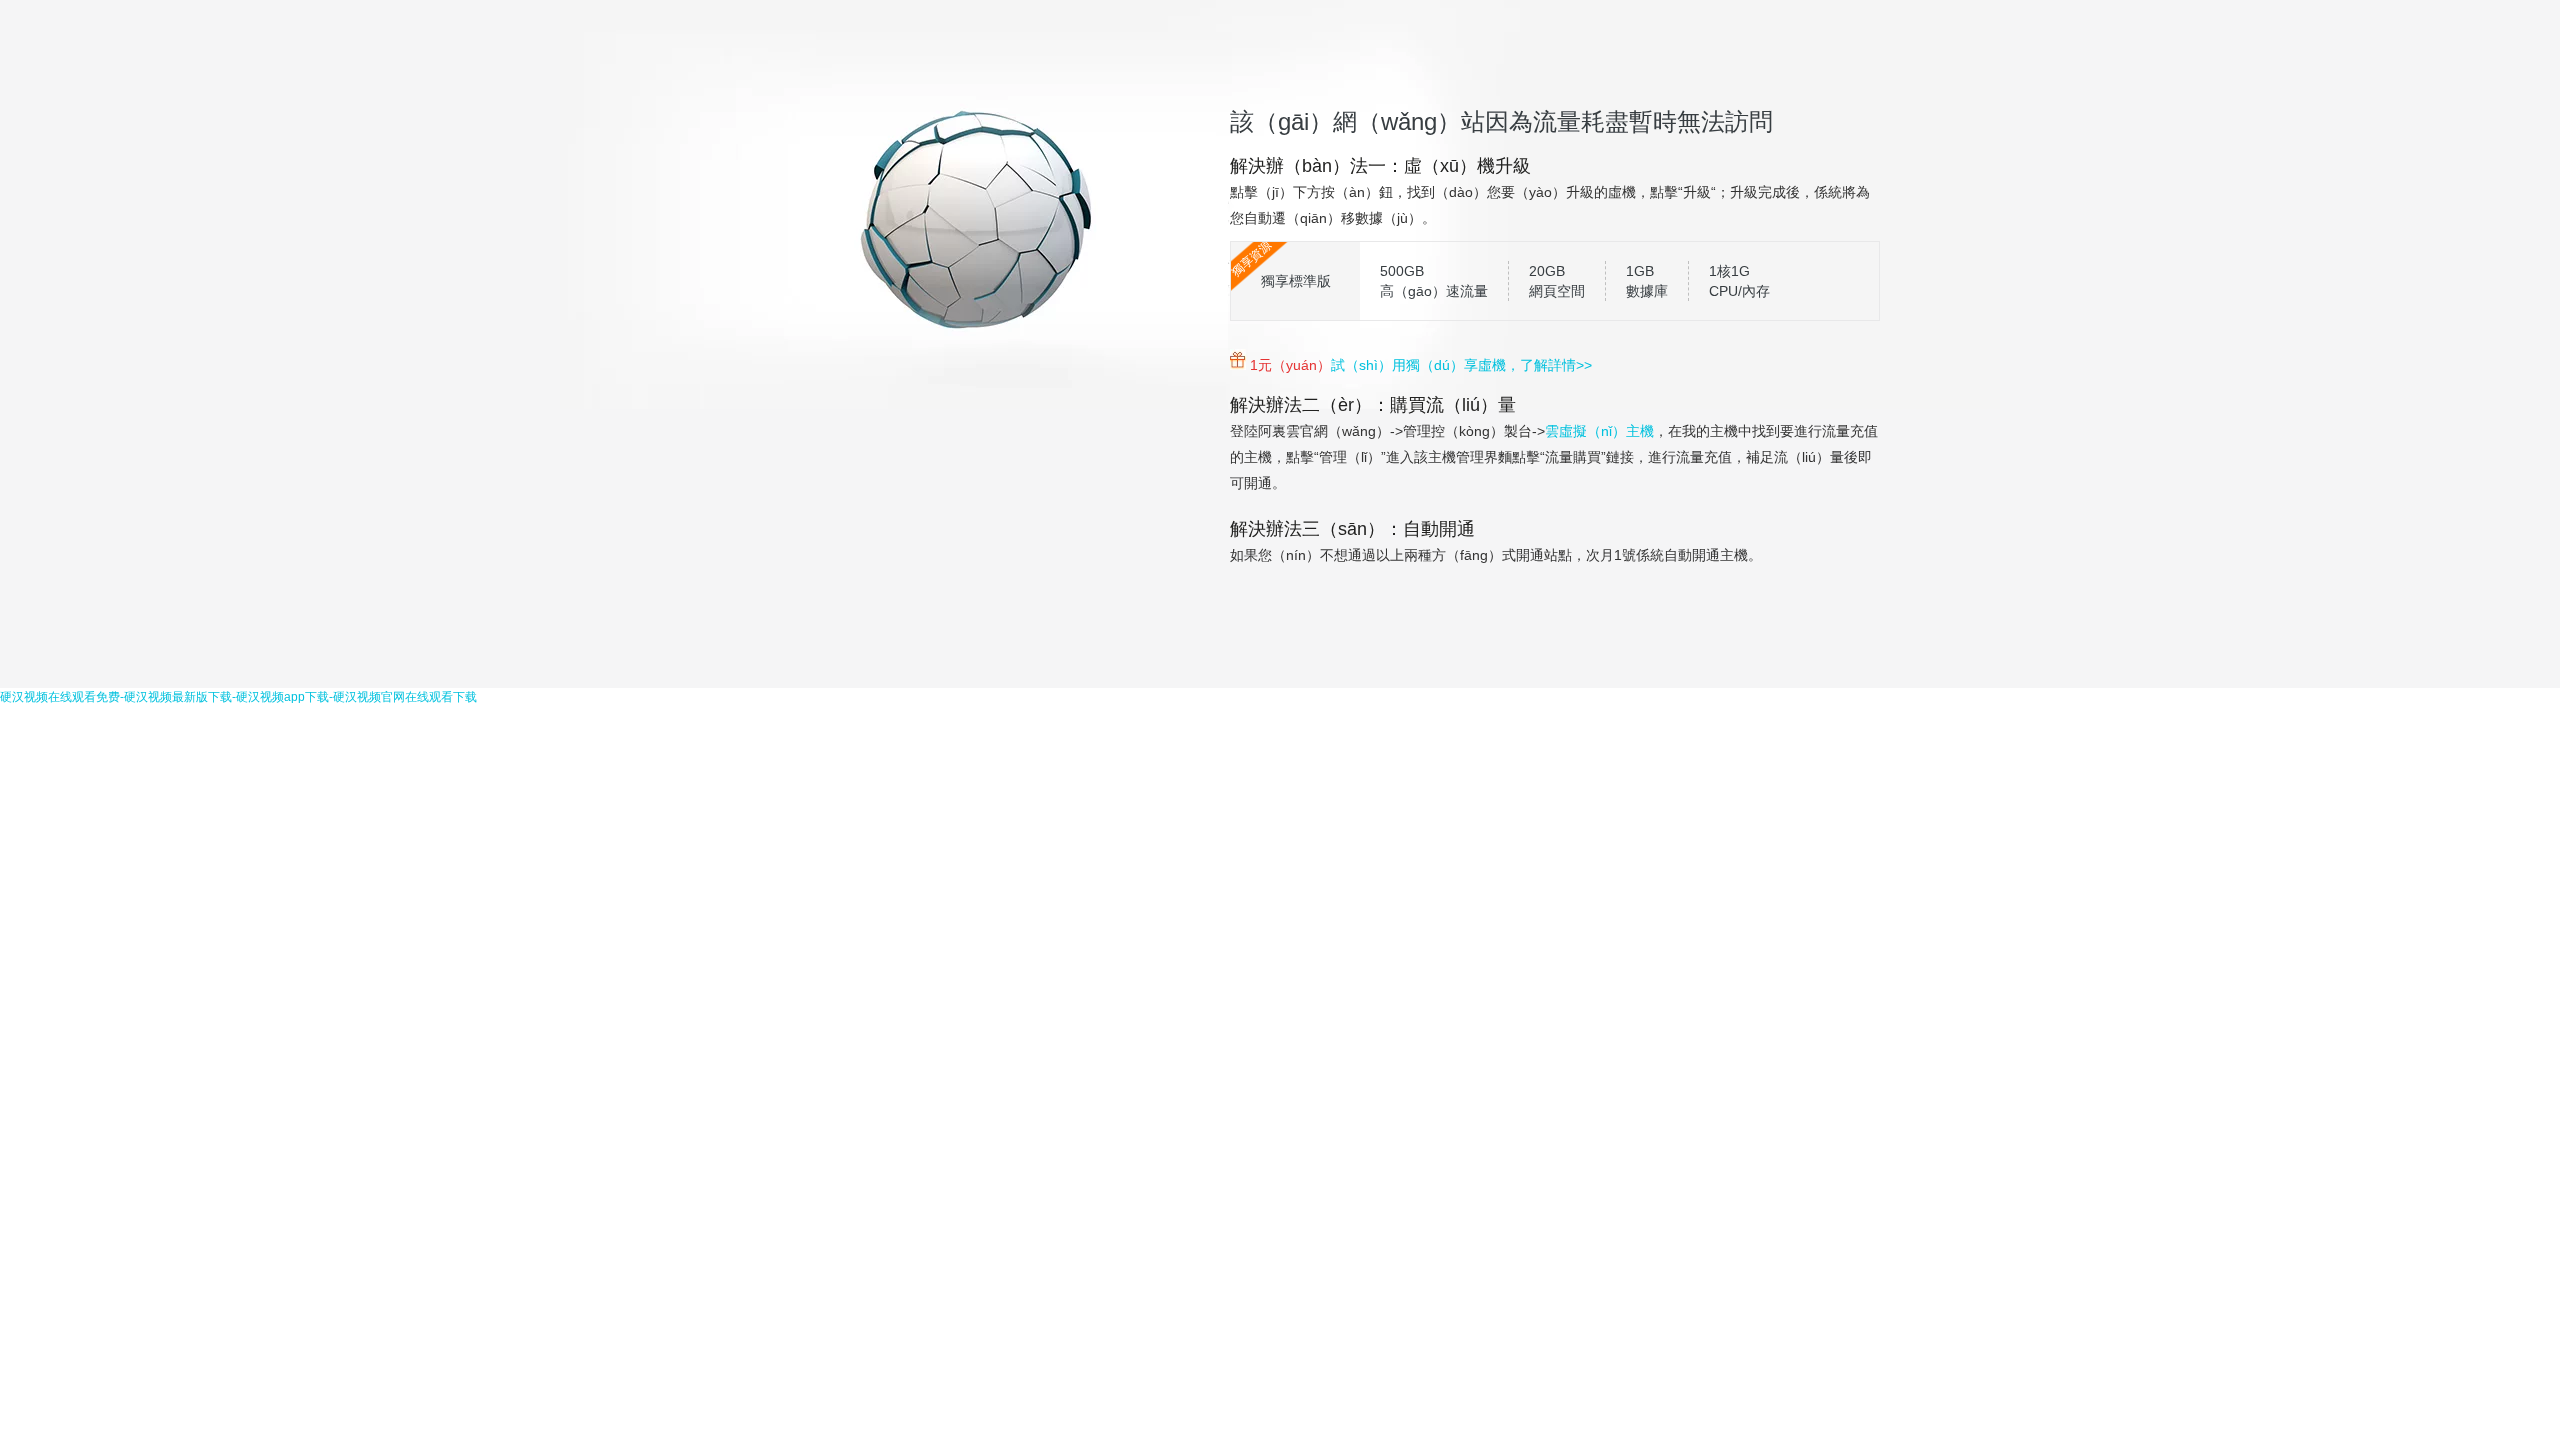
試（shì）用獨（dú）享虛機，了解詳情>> (1461, 365)
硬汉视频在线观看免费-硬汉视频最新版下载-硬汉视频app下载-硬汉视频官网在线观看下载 (238, 697)
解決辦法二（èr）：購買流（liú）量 (1373, 405)
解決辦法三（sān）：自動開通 (1352, 529)
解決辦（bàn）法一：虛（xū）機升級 (1380, 166)
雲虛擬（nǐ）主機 (1599, 431)
